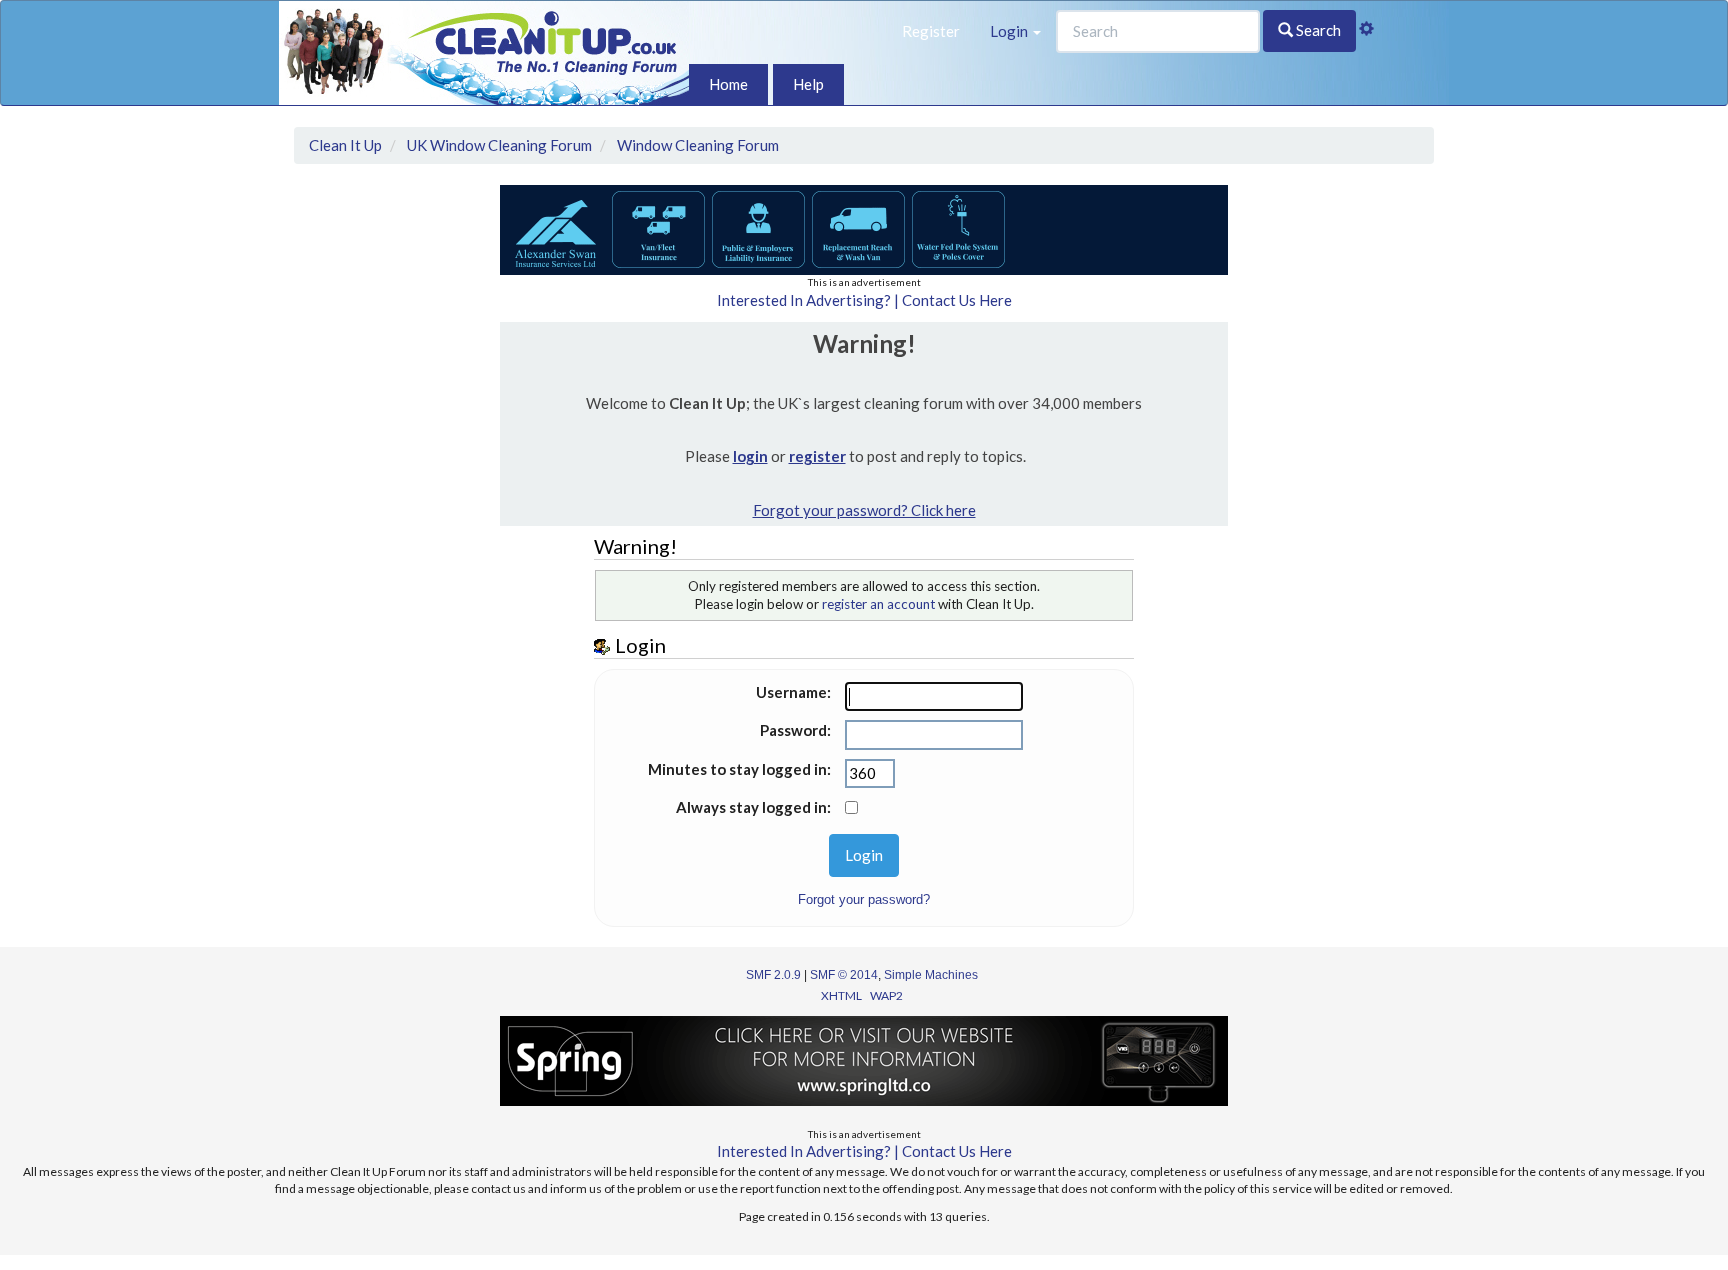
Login (1010, 31)
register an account (878, 604)
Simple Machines (931, 975)
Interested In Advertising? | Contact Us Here (864, 300)
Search (1317, 30)
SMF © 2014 (844, 975)
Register (931, 31)
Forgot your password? (864, 899)
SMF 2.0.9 (773, 975)
